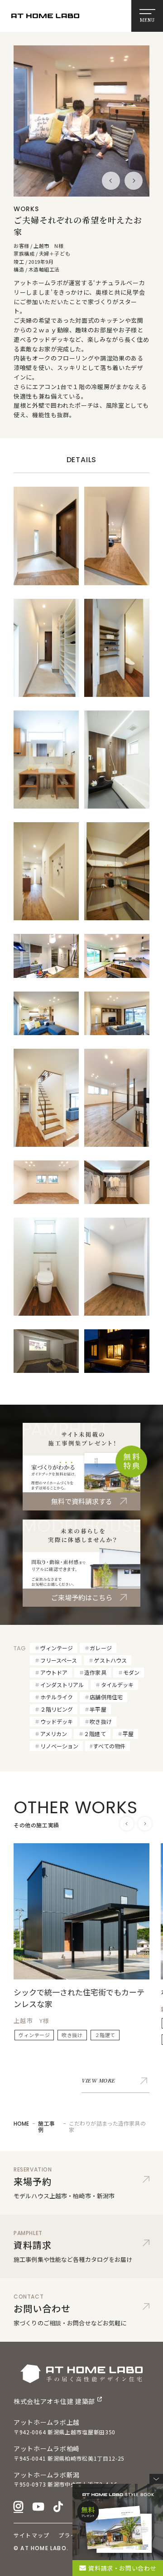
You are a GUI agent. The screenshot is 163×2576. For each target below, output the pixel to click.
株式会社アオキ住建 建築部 (54, 2401)
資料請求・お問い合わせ (122, 2568)
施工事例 (46, 2126)
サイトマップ (31, 2535)
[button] (111, 181)
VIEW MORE (98, 2081)
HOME (21, 2124)
